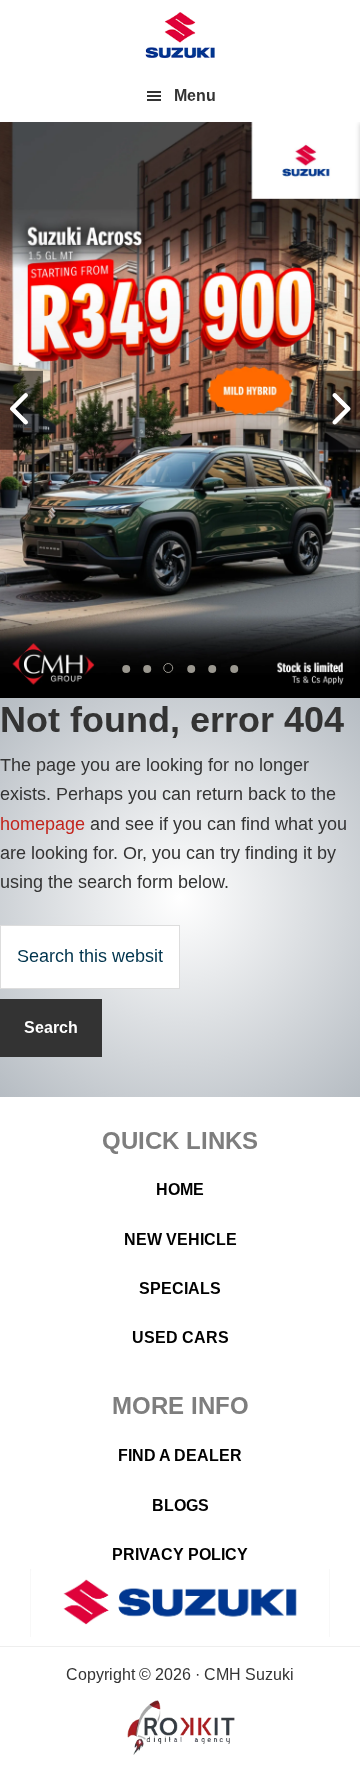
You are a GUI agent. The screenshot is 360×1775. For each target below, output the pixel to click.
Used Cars (180, 1337)
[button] (126, 669)
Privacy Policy (180, 1554)
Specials (180, 1288)
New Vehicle (180, 1239)
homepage (42, 824)
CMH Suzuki (180, 35)
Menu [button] (195, 95)
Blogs (180, 1505)
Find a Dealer (180, 1455)
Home (180, 1189)
